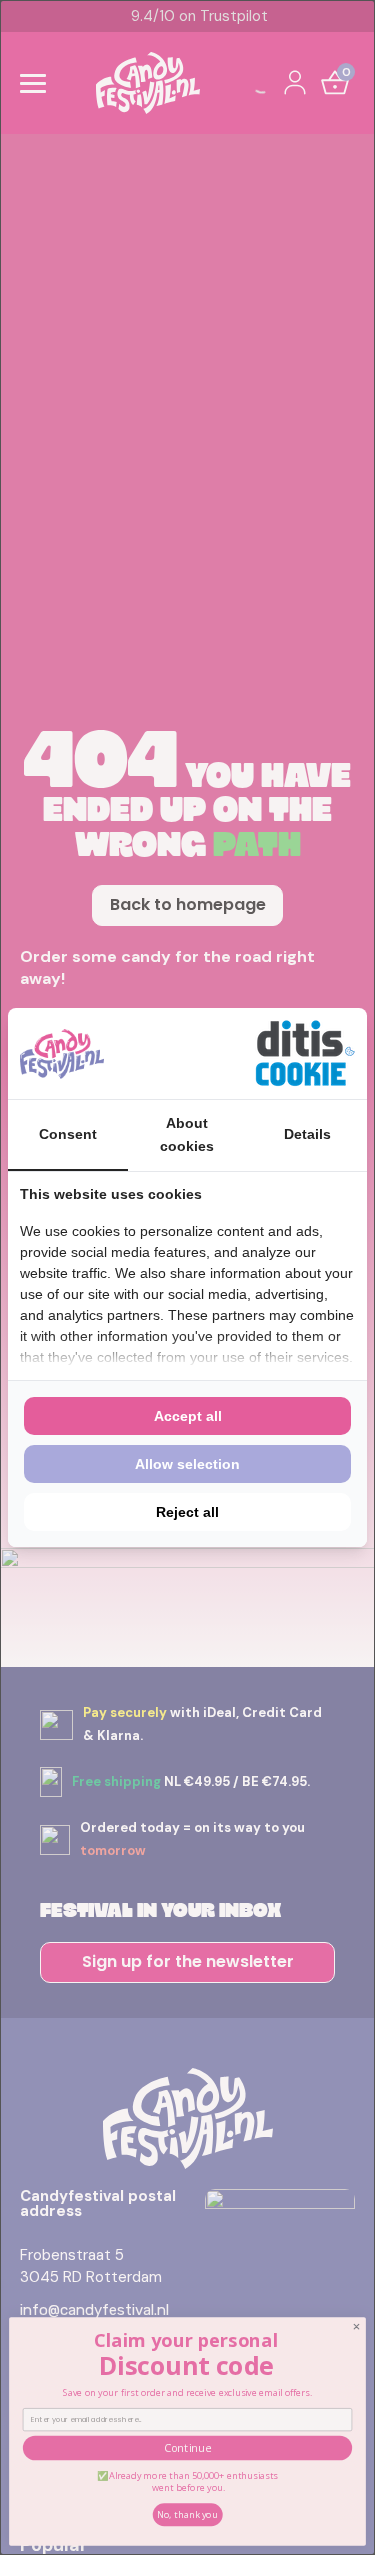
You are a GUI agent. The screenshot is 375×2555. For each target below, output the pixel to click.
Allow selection (187, 1464)
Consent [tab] (68, 1134)
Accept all (188, 1416)
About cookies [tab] (187, 1134)
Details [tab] (307, 1134)
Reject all (187, 1512)
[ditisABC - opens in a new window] (305, 1053)
